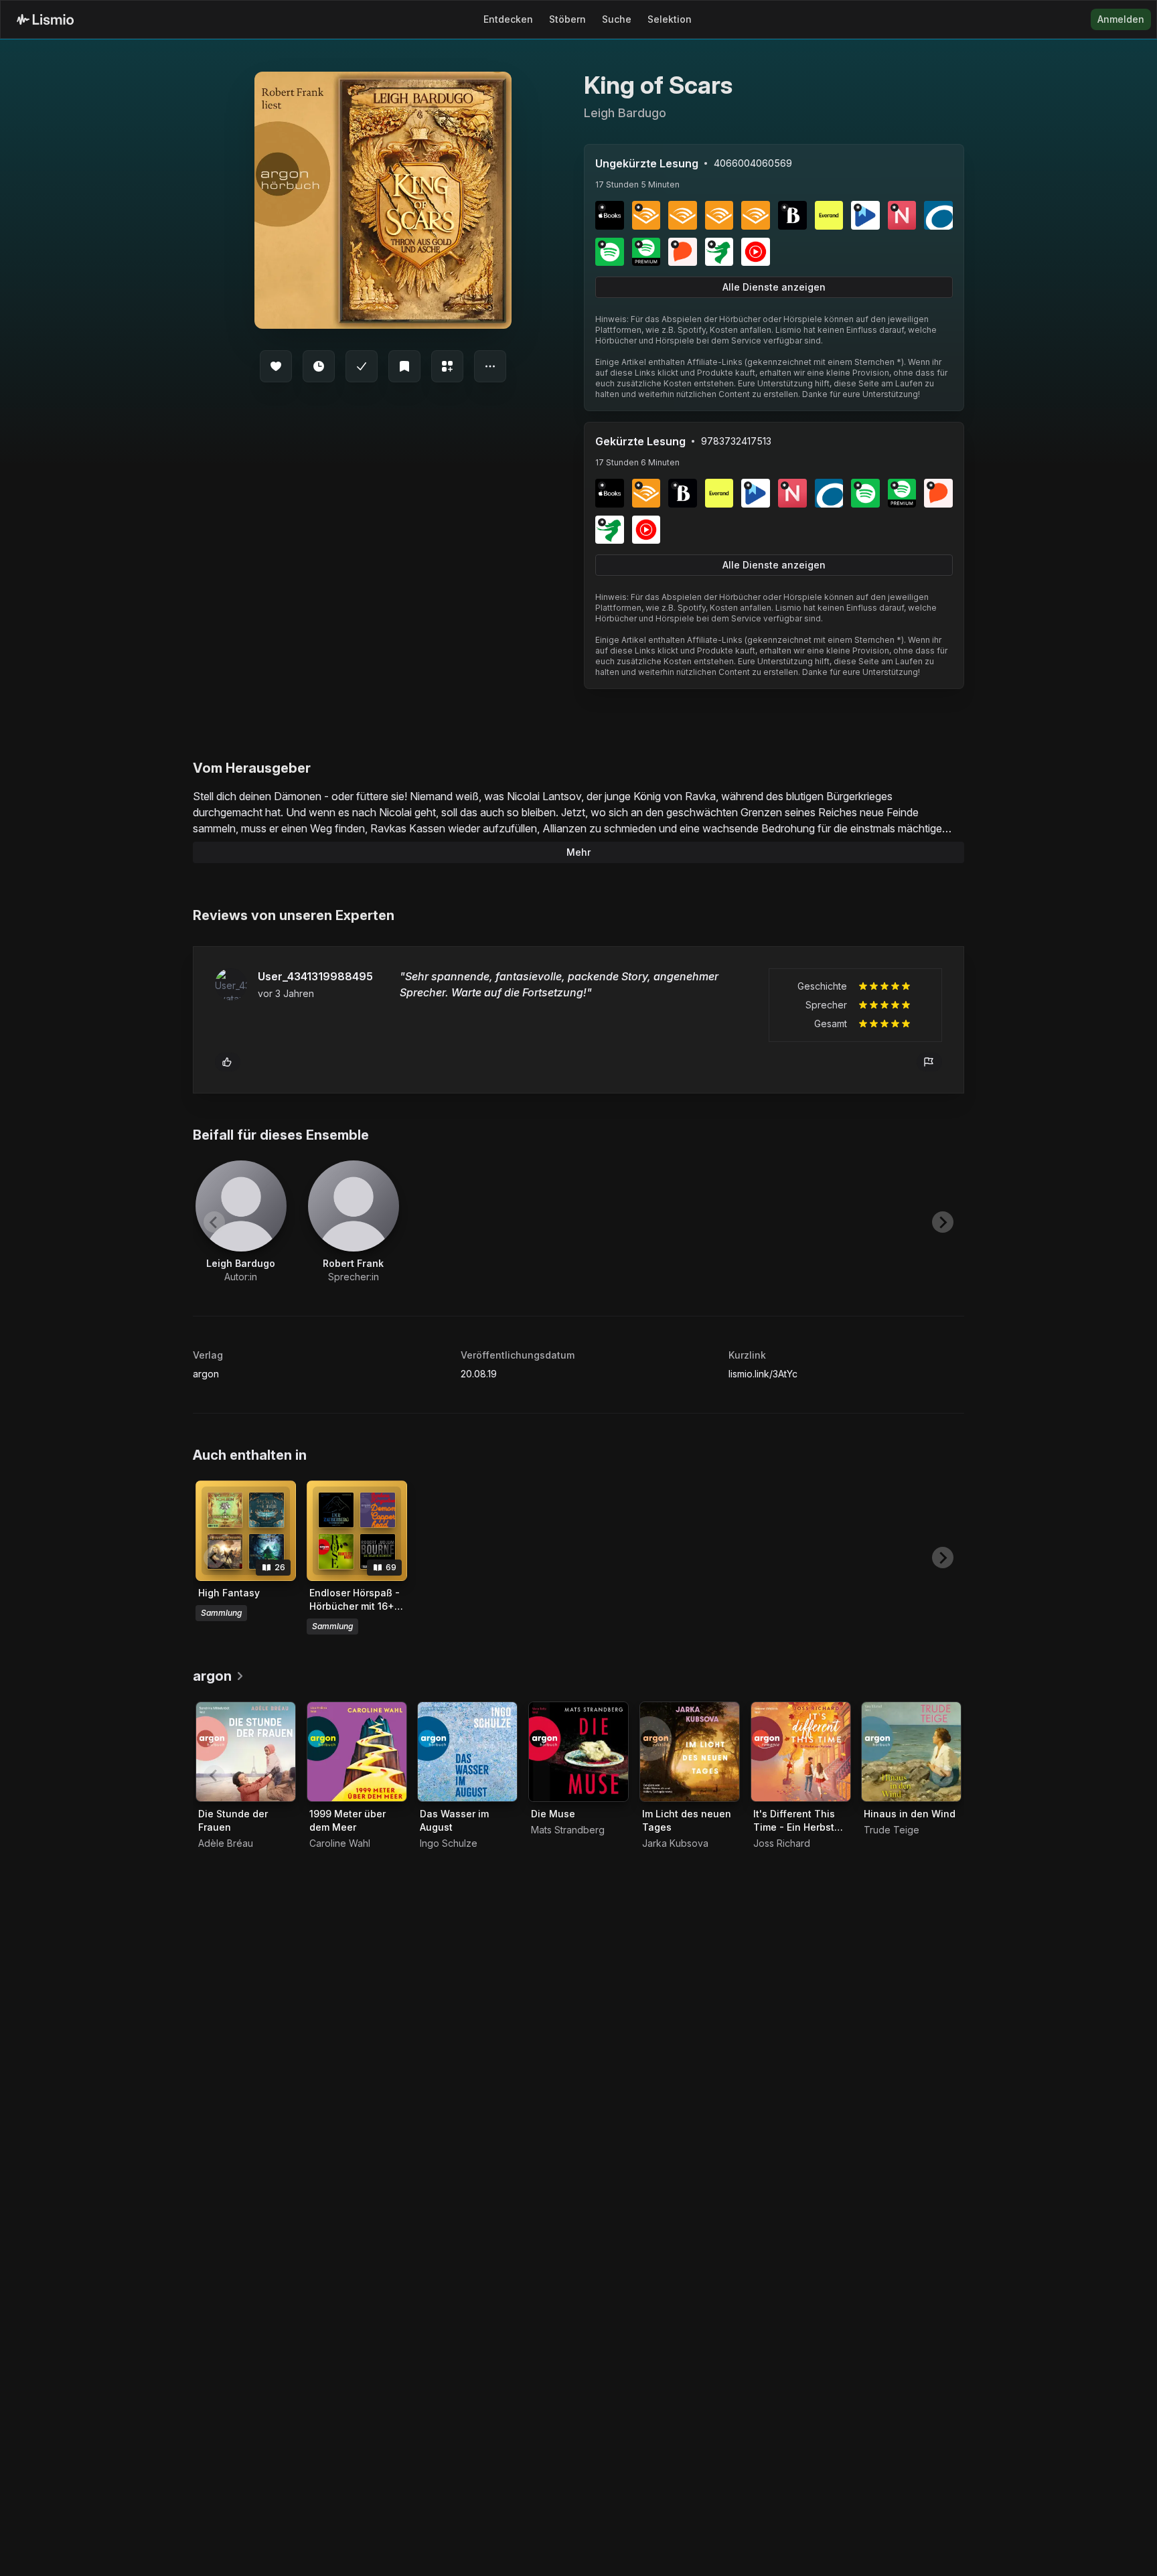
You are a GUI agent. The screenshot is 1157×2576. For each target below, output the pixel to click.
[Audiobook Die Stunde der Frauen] (246, 1752)
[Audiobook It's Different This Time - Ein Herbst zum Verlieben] (801, 1752)
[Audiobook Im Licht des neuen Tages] (690, 1752)
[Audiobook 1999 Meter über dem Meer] (357, 1752)
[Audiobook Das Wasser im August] (467, 1752)
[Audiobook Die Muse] (578, 1752)
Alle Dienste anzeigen (774, 287)
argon (206, 1374)
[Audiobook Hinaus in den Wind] (911, 1752)
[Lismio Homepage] (45, 19)
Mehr (578, 852)
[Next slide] (943, 1222)
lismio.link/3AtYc (763, 1374)
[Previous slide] (214, 1222)
